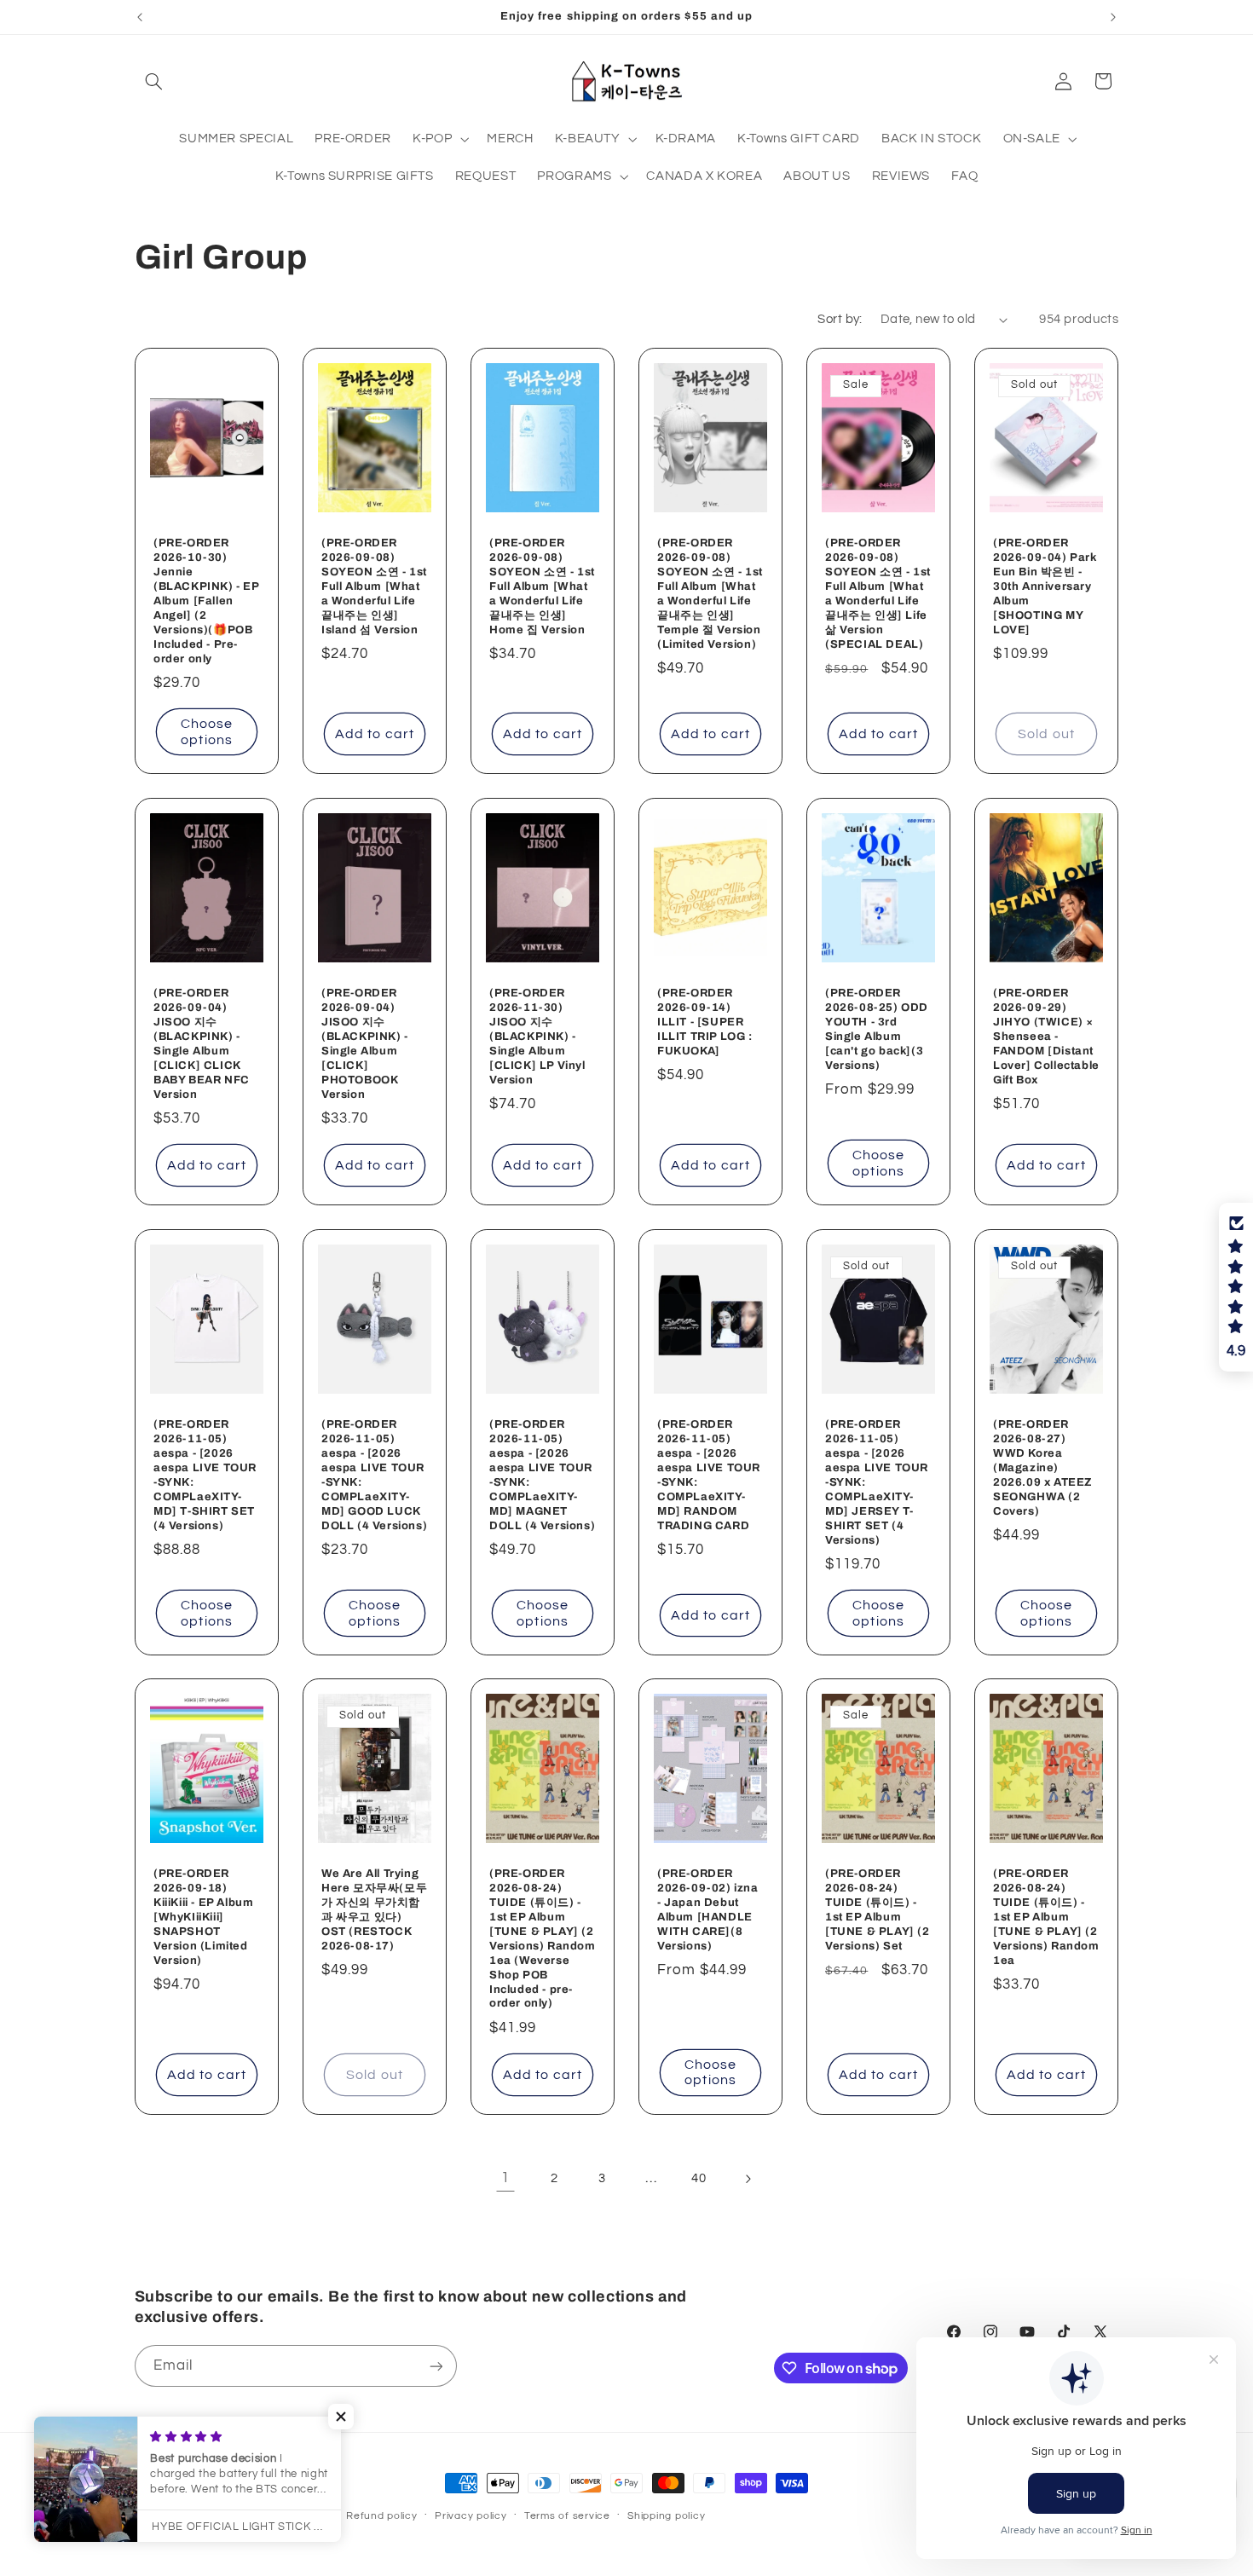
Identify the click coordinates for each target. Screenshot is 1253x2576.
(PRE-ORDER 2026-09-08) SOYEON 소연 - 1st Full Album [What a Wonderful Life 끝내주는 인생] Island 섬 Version (374, 587)
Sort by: (840, 319)
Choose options (206, 732)
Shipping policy (666, 2516)
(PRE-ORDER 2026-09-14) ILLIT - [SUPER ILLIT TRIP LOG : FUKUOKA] (705, 1022)
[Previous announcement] (140, 17)
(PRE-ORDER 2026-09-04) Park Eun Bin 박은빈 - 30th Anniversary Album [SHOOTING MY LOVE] (1045, 587)
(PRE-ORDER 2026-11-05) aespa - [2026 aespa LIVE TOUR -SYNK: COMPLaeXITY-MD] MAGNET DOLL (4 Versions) (542, 1475)
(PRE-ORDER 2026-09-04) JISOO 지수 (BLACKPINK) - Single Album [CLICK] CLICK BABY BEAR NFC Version (202, 1043)
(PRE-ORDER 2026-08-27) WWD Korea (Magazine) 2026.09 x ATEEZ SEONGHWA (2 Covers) (1042, 1467)
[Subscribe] (436, 2366)
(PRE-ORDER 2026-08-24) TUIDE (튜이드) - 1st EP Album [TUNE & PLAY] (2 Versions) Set (878, 1910)
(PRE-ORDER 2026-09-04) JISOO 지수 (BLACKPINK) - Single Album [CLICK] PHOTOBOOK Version (365, 1043)
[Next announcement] (1113, 17)
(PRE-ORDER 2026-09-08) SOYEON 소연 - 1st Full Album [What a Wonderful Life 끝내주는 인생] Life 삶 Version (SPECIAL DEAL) (878, 594)
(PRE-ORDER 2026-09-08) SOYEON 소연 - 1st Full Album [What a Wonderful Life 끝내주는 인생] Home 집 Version (542, 587)
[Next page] (748, 2179)
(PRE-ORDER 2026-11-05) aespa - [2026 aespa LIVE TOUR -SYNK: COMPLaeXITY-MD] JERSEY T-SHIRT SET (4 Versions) (877, 1482)
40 (699, 2178)
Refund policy (382, 2516)
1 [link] (505, 2179)
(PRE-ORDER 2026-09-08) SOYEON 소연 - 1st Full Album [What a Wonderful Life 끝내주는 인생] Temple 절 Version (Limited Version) (710, 594)
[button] (154, 81)
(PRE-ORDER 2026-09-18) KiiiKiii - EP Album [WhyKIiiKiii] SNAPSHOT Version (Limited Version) (203, 1918)
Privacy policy (471, 2516)
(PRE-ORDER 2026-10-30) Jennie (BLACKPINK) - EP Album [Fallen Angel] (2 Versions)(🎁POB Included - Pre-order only (206, 601)
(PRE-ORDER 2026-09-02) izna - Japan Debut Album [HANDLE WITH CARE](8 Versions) (708, 1910)
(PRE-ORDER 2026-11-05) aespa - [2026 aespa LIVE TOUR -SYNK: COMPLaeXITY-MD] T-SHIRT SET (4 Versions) (205, 1475)
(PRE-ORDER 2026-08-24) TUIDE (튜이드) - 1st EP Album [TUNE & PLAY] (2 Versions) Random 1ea (1046, 1918)
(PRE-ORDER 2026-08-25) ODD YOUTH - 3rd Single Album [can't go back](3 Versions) (877, 1029)
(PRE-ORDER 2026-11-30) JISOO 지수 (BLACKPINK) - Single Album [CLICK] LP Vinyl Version (537, 1036)
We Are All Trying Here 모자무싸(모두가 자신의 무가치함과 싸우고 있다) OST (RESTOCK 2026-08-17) (374, 1910)
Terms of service (567, 2516)
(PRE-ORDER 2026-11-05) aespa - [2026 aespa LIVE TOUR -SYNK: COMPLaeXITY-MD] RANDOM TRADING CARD (709, 1475)
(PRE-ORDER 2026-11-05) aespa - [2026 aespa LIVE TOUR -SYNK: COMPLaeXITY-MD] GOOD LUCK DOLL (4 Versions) (374, 1475)
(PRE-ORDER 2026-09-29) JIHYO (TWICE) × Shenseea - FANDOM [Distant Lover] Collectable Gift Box (1046, 1036)
